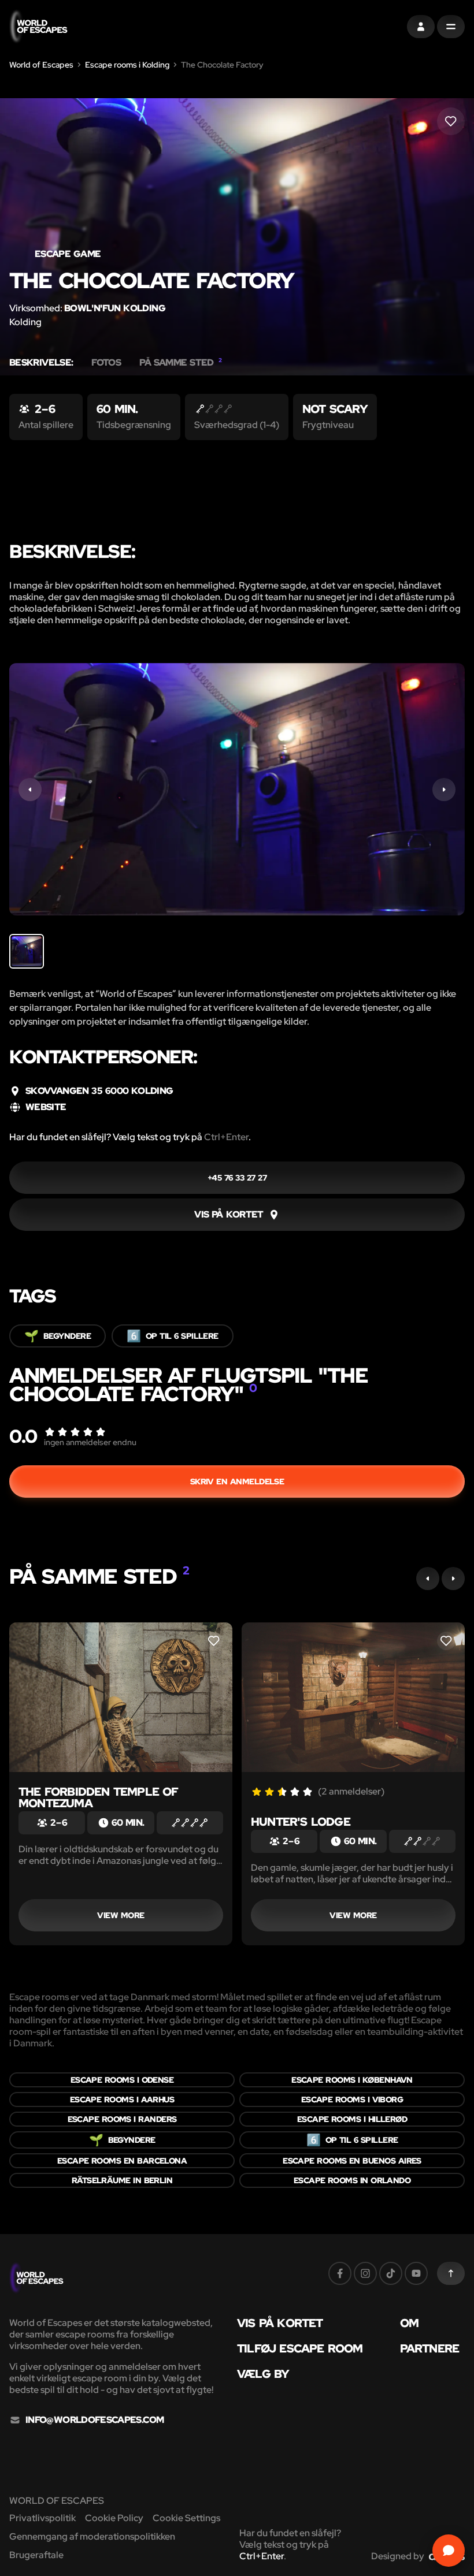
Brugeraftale (36, 2555)
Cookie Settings (186, 2518)
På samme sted (180, 363)
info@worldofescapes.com (95, 2420)
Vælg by (263, 2374)
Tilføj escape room (300, 2348)
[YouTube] (416, 2273)
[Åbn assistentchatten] (449, 2551)
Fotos (106, 363)
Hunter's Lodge (301, 1822)
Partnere (430, 2348)
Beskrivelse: (41, 363)
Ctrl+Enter (226, 1137)
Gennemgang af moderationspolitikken (92, 2536)
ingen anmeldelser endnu (90, 1442)
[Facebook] (340, 2273)
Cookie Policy (114, 2518)
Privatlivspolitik (42, 2518)
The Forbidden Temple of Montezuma (99, 1797)
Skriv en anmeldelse (237, 1481)
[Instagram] (365, 2273)
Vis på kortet (280, 2323)
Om (409, 2323)
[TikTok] (391, 2273)
